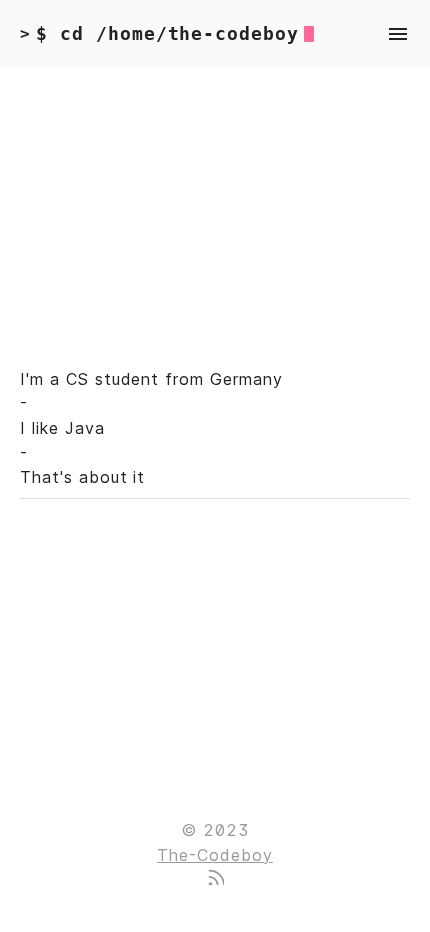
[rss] (215, 879)
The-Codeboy (215, 855)
